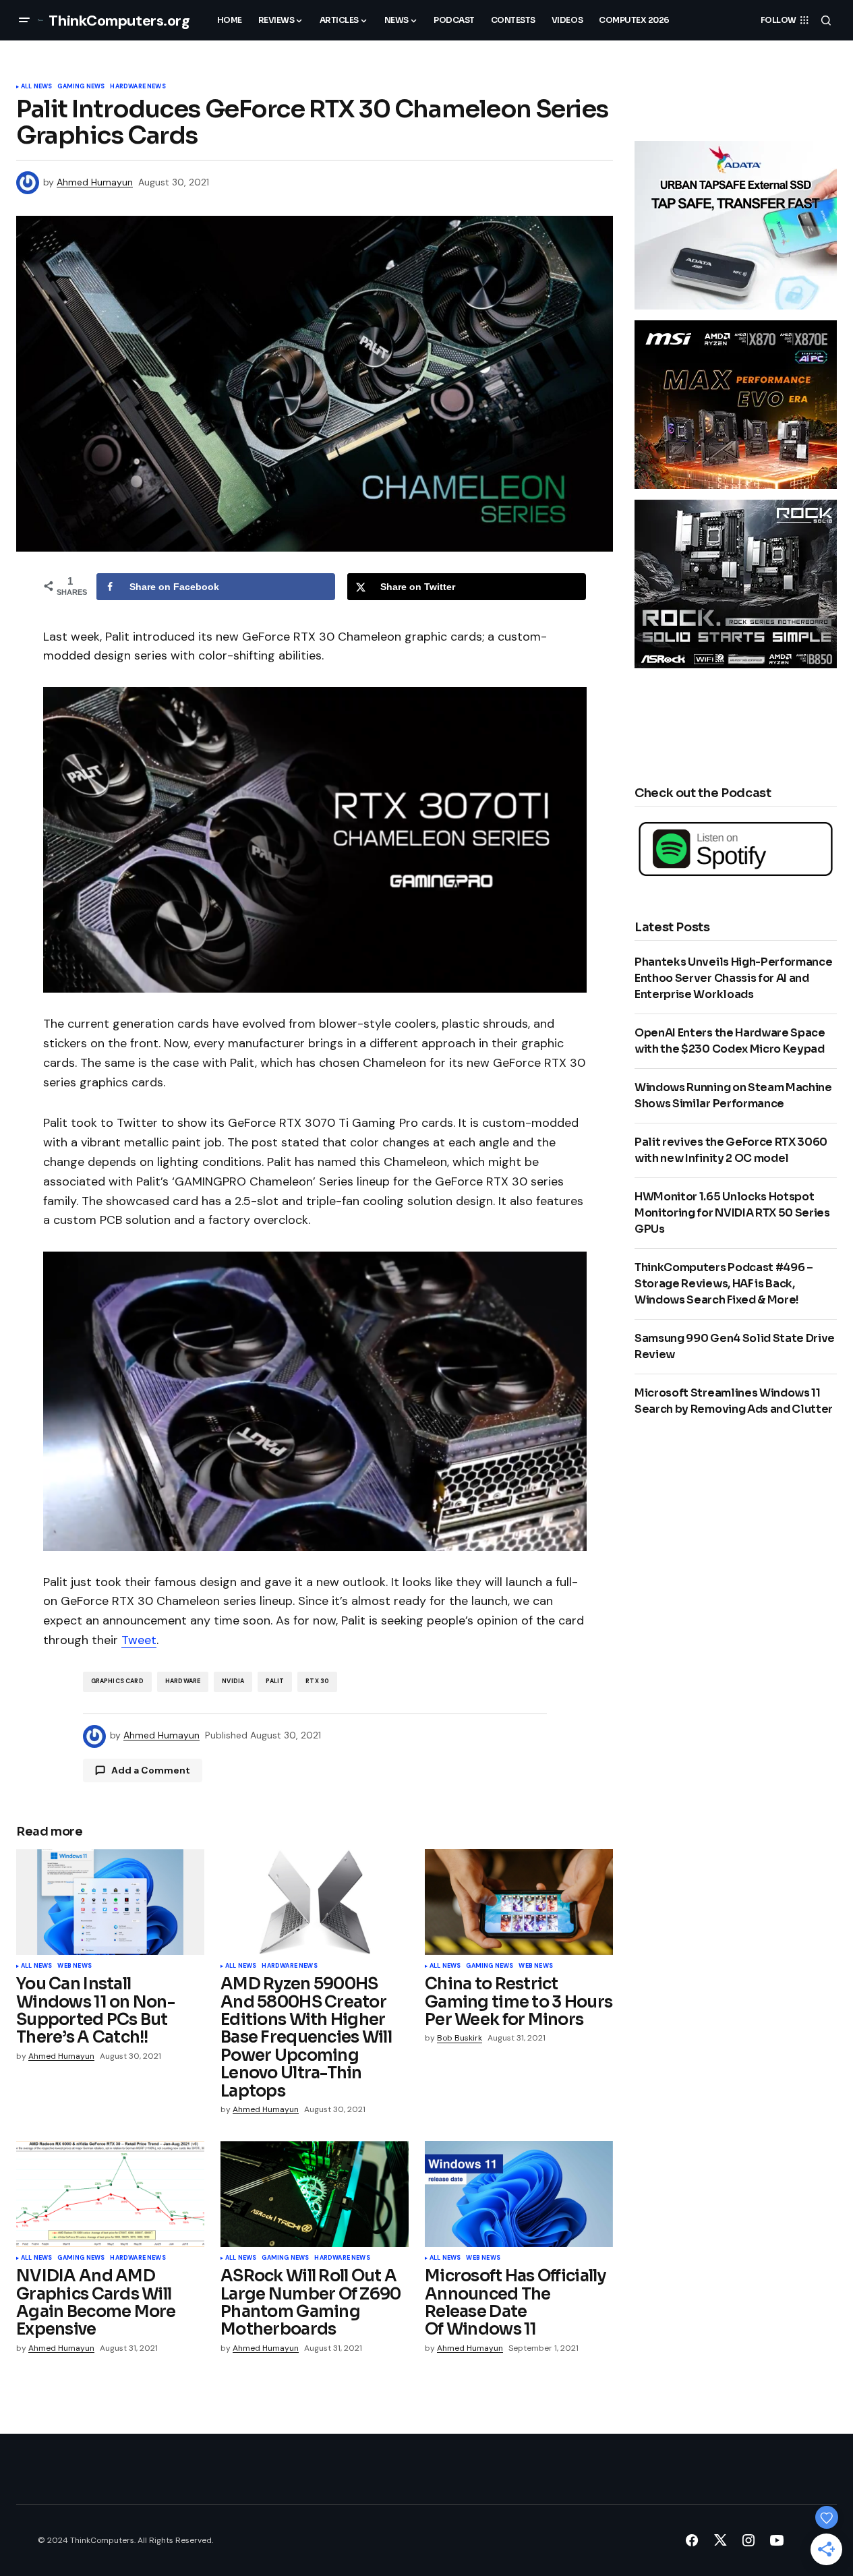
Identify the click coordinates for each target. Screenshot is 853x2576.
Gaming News (81, 87)
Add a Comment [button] (151, 1770)
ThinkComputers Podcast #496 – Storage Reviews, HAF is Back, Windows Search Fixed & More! (724, 1284)
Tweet (139, 1640)
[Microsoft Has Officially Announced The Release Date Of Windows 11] (519, 2194)
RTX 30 (317, 1681)
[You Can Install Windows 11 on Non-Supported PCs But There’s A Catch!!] (110, 1902)
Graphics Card (117, 1681)
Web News (74, 1966)
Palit (275, 1681)
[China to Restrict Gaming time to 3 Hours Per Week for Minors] (519, 1902)
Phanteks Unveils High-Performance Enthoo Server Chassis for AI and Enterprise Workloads (733, 978)
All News (36, 87)
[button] (24, 20)
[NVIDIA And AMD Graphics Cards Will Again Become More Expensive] (110, 2194)
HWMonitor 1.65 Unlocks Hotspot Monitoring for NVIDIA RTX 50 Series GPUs (732, 1213)
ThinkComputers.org (119, 21)
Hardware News (138, 87)
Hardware (183, 1681)
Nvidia (233, 1681)
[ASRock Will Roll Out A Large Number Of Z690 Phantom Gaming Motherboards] (315, 2194)
